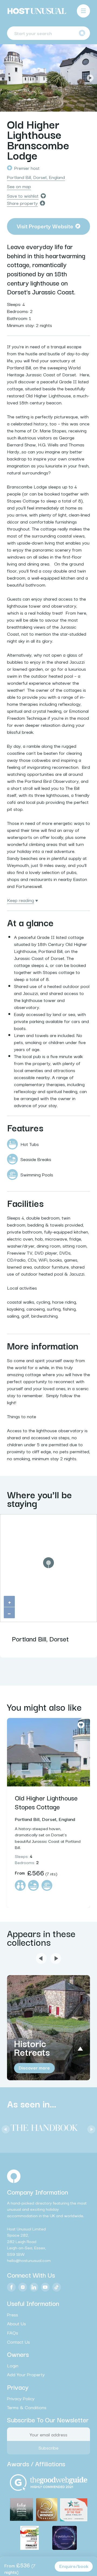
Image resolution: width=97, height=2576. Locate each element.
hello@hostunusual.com (29, 2260)
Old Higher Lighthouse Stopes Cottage (46, 1802)
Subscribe (48, 2448)
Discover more (34, 2067)
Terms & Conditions (27, 2407)
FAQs (13, 2333)
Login (13, 2365)
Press (13, 2315)
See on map (19, 186)
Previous (7, 78)
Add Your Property (26, 2374)
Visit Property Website (45, 226)
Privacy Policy (21, 2398)
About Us (16, 2323)
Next (90, 78)
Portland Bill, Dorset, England (36, 177)
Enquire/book (74, 2566)
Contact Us (18, 2341)
